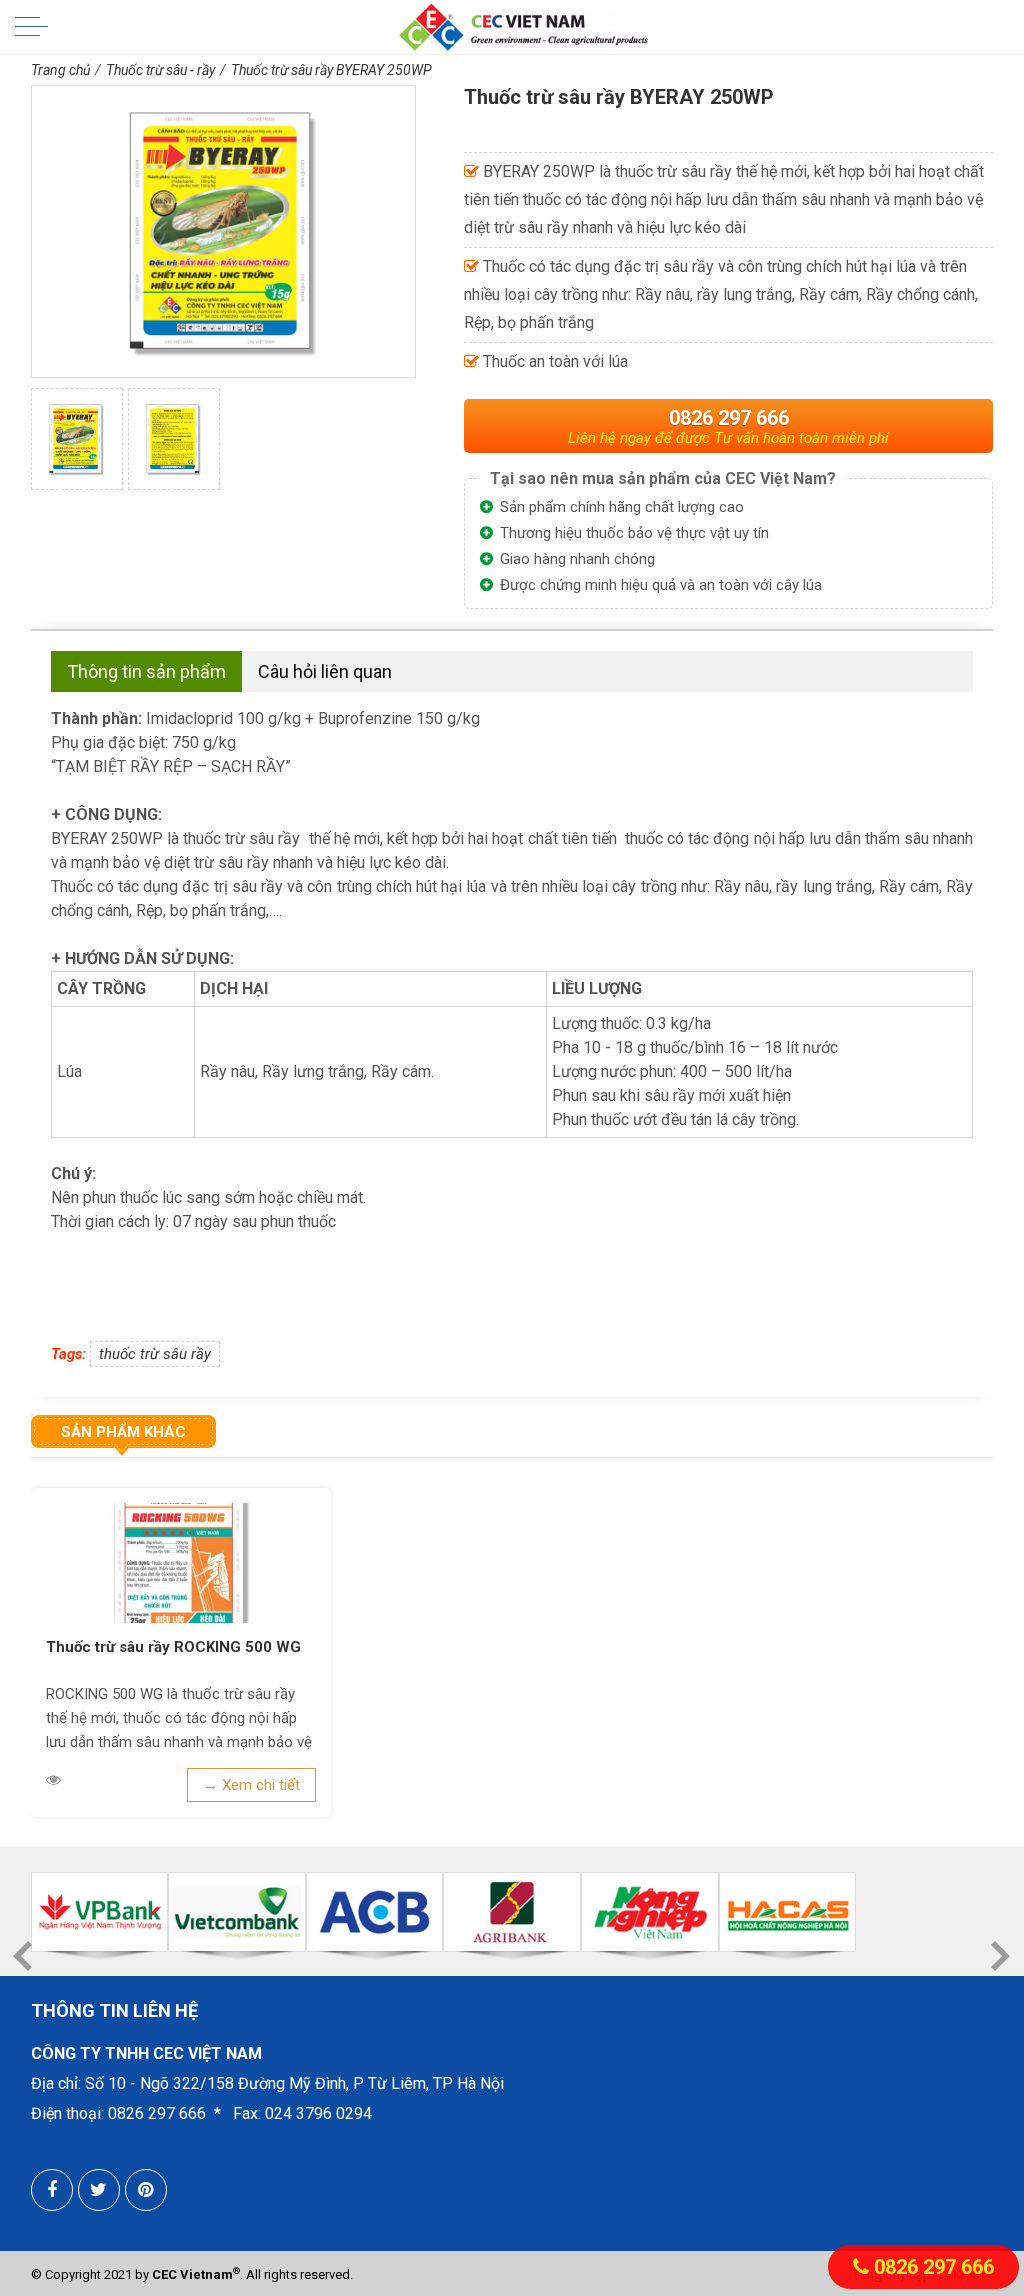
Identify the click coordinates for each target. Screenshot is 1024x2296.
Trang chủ (60, 70)
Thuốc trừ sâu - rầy (160, 70)
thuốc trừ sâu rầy (155, 1354)
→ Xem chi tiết (251, 1785)
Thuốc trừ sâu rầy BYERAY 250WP (331, 70)
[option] (77, 439)
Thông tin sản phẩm (146, 671)
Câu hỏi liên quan (325, 671)
